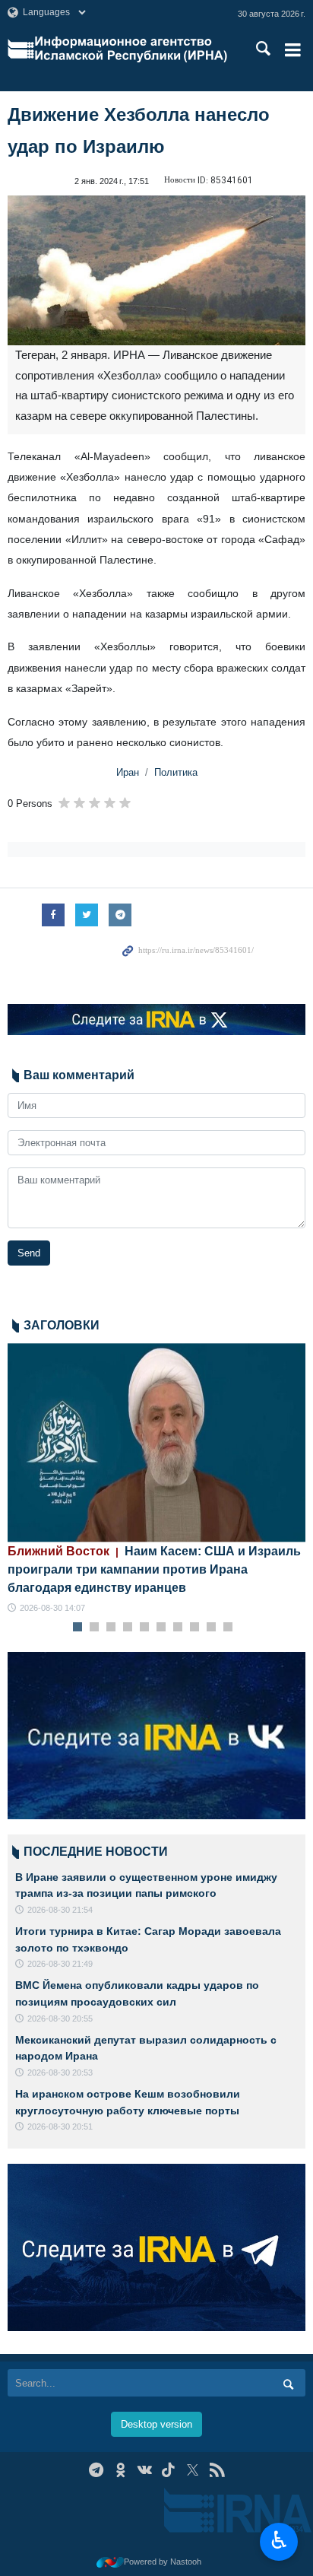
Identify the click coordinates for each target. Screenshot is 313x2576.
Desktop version (156, 2424)
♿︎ (279, 2540)
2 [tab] (95, 1628)
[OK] (120, 2470)
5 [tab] (145, 1628)
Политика (176, 772)
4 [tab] (128, 1628)
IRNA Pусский (131, 49)
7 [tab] (178, 1628)
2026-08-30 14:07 (52, 1608)
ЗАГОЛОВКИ (62, 1325)
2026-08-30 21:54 (60, 1910)
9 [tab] (212, 1628)
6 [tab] (161, 1628)
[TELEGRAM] (96, 2470)
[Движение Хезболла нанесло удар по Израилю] (156, 270)
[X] (193, 2470)
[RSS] (217, 2470)
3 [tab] (111, 1628)
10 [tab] (228, 1628)
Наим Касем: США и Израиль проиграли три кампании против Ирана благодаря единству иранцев (154, 1569)
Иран (128, 772)
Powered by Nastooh (163, 2562)
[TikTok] (169, 2470)
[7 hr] (156, 1442)
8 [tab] (195, 1628)
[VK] (145, 2470)
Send (29, 1253)
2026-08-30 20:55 (60, 2019)
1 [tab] (78, 1628)
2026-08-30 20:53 (60, 2073)
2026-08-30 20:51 (60, 2127)
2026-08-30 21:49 (60, 1964)
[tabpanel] (156, 1479)
